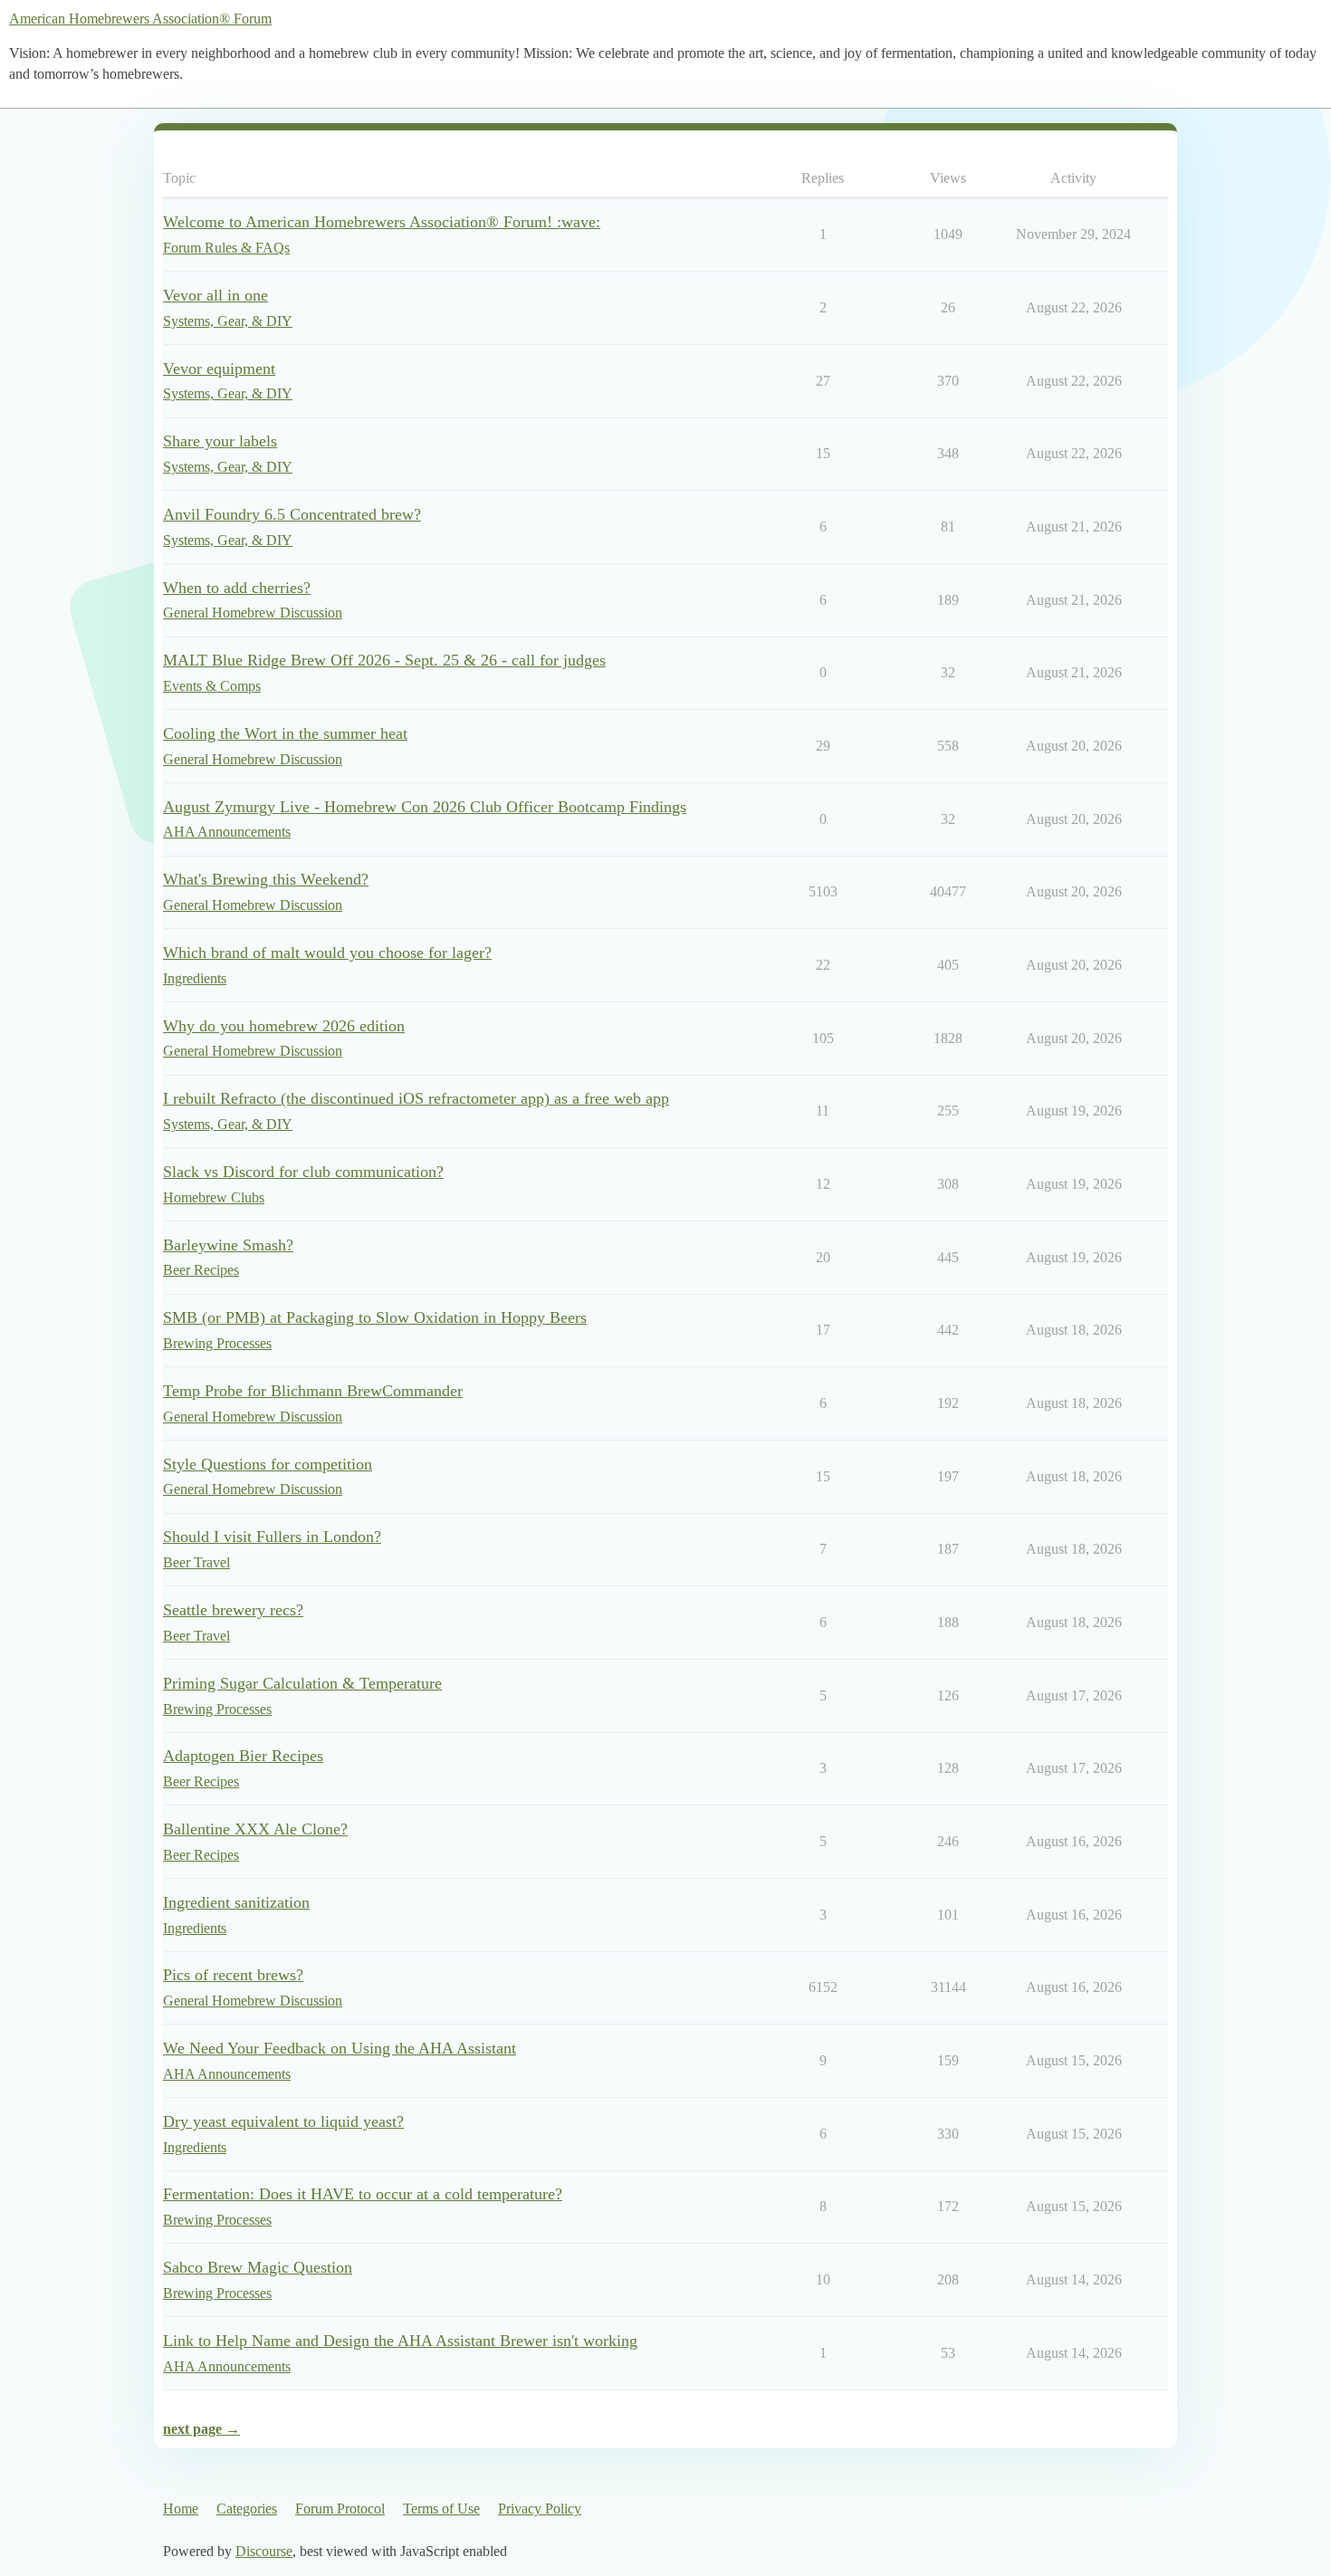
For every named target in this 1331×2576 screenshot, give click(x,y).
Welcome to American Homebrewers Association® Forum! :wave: (382, 222)
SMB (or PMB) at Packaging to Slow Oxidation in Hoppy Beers (375, 1317)
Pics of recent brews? (233, 1975)
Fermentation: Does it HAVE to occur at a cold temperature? (363, 2194)
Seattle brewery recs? (233, 1610)
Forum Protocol (340, 2509)
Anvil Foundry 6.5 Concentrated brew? (292, 514)
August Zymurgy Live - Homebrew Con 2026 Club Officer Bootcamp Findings (425, 807)
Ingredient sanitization (236, 1902)
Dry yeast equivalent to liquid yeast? (283, 2121)
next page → (201, 2429)
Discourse (264, 2551)
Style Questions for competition (268, 1464)
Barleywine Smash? (228, 1245)
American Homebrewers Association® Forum (140, 19)
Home (181, 2509)
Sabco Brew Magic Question (258, 2267)
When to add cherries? (237, 588)
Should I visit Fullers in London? (272, 1537)
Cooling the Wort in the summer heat (285, 733)
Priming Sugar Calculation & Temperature (302, 1683)
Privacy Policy (540, 2509)
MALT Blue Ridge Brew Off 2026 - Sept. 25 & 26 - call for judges (384, 660)
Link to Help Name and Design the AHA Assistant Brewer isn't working (400, 2341)
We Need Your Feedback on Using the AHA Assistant (340, 2048)
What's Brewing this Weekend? (266, 879)
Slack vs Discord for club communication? (303, 1172)
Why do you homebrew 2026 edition (284, 1026)
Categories (247, 2509)
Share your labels (220, 441)
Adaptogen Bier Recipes (243, 1756)
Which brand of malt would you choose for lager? (327, 953)
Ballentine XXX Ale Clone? (255, 1829)
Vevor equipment (219, 369)
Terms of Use (441, 2509)
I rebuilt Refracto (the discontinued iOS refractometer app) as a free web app (416, 1098)
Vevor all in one (215, 295)
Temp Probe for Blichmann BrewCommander (313, 1391)
